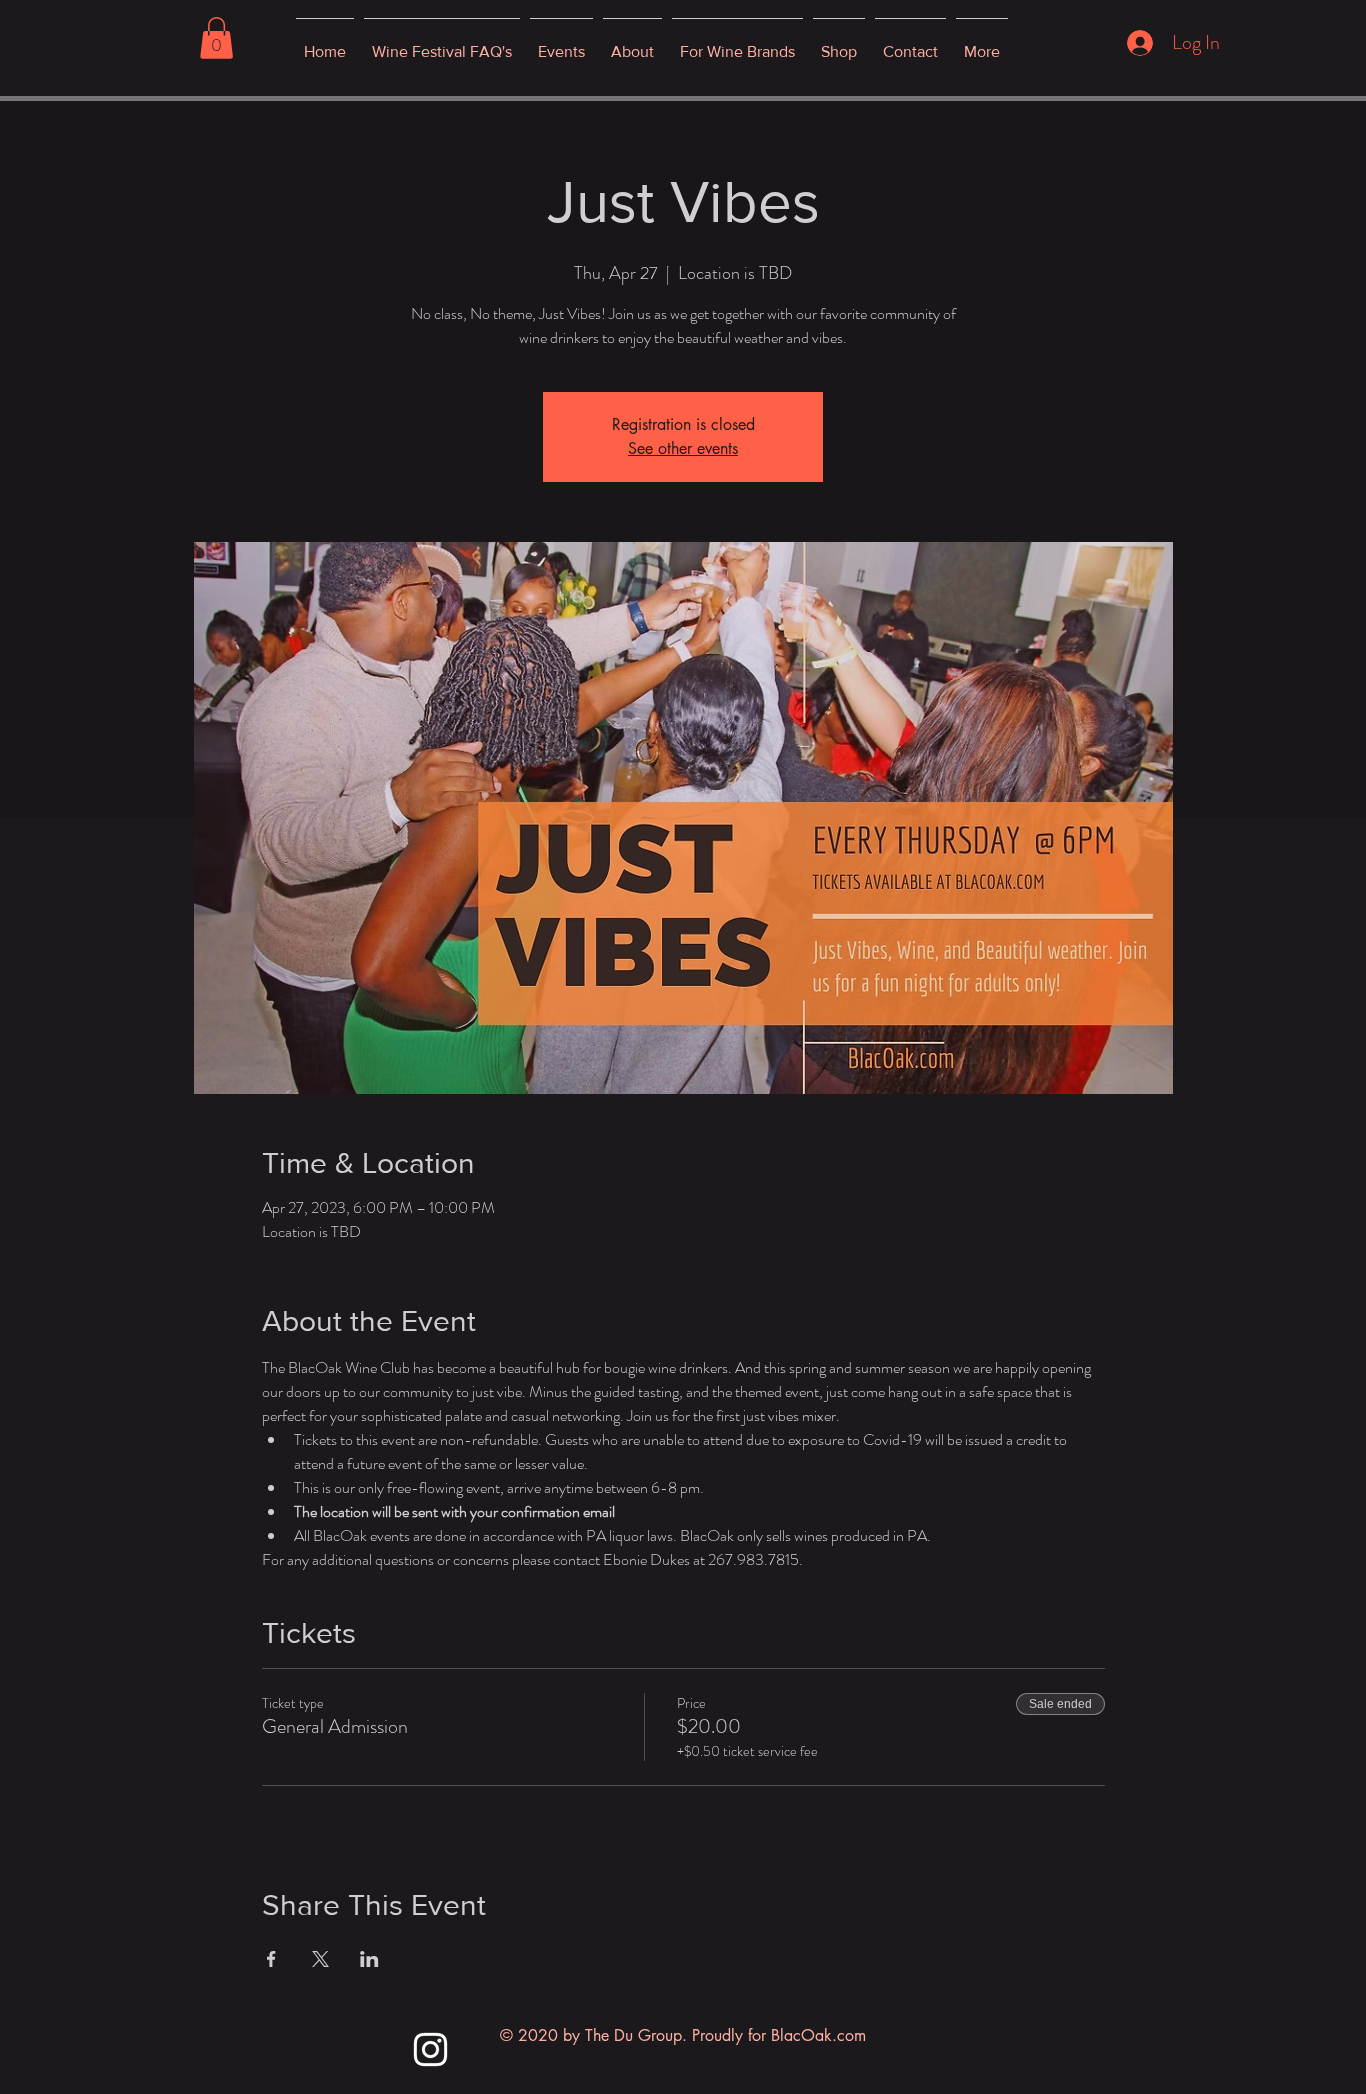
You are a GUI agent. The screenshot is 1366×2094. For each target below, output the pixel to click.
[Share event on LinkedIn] (369, 1959)
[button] (216, 38)
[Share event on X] (320, 1959)
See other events (683, 448)
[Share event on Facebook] (271, 1959)
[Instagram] (430, 2049)
